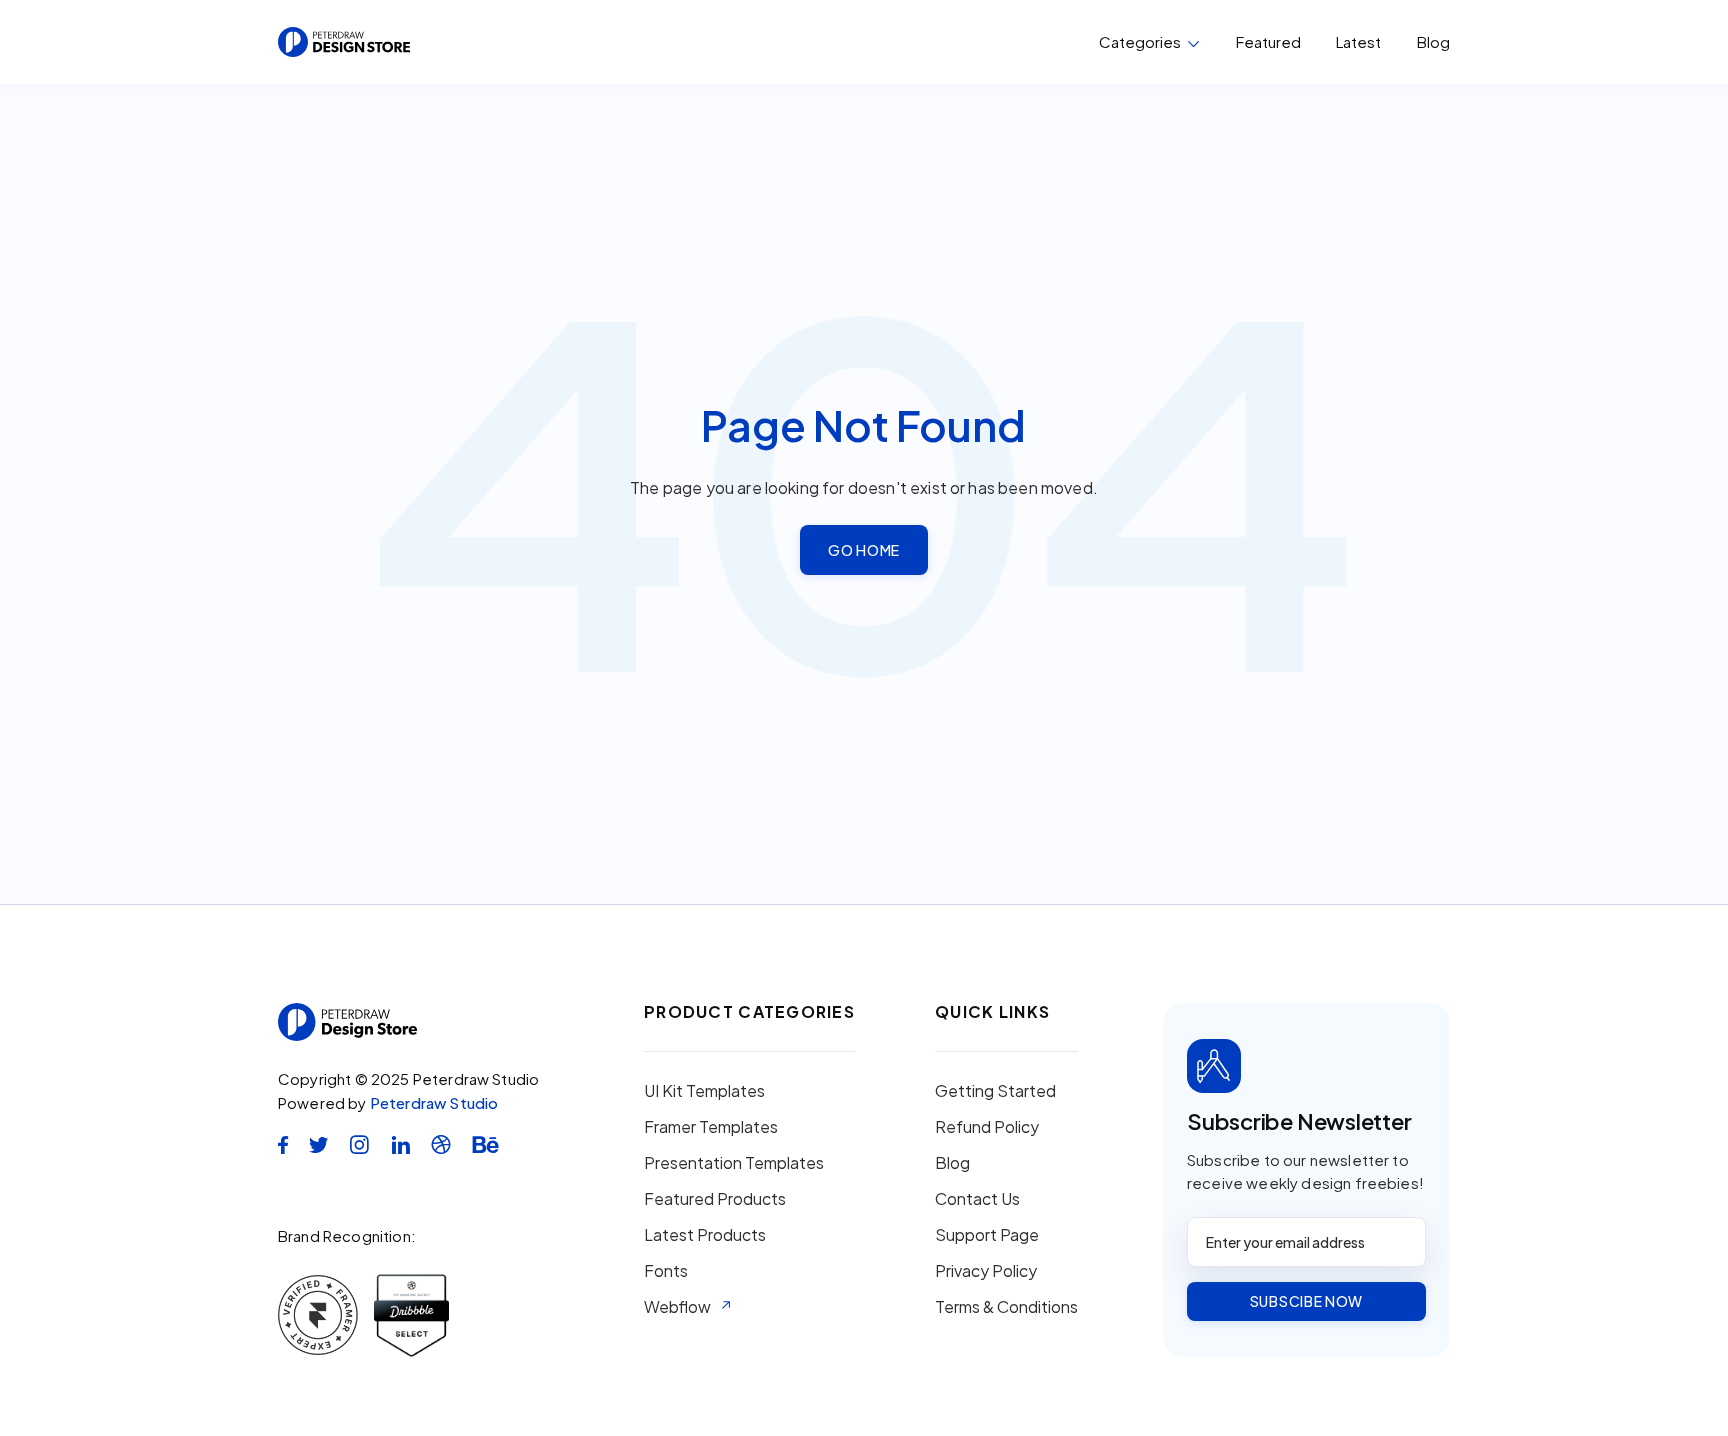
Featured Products (715, 1199)
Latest (1358, 41)
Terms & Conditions (1006, 1307)
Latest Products (705, 1235)
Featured (1268, 41)
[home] (344, 42)
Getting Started (995, 1091)
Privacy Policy (986, 1271)
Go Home (864, 550)
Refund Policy (987, 1127)
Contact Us (977, 1199)
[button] (1149, 42)
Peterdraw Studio (434, 1102)
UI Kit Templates (704, 1091)
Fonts (666, 1271)
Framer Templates (711, 1127)
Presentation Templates (734, 1163)
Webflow (677, 1307)
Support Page (987, 1235)
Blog (1433, 42)
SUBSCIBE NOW (1306, 1301)
